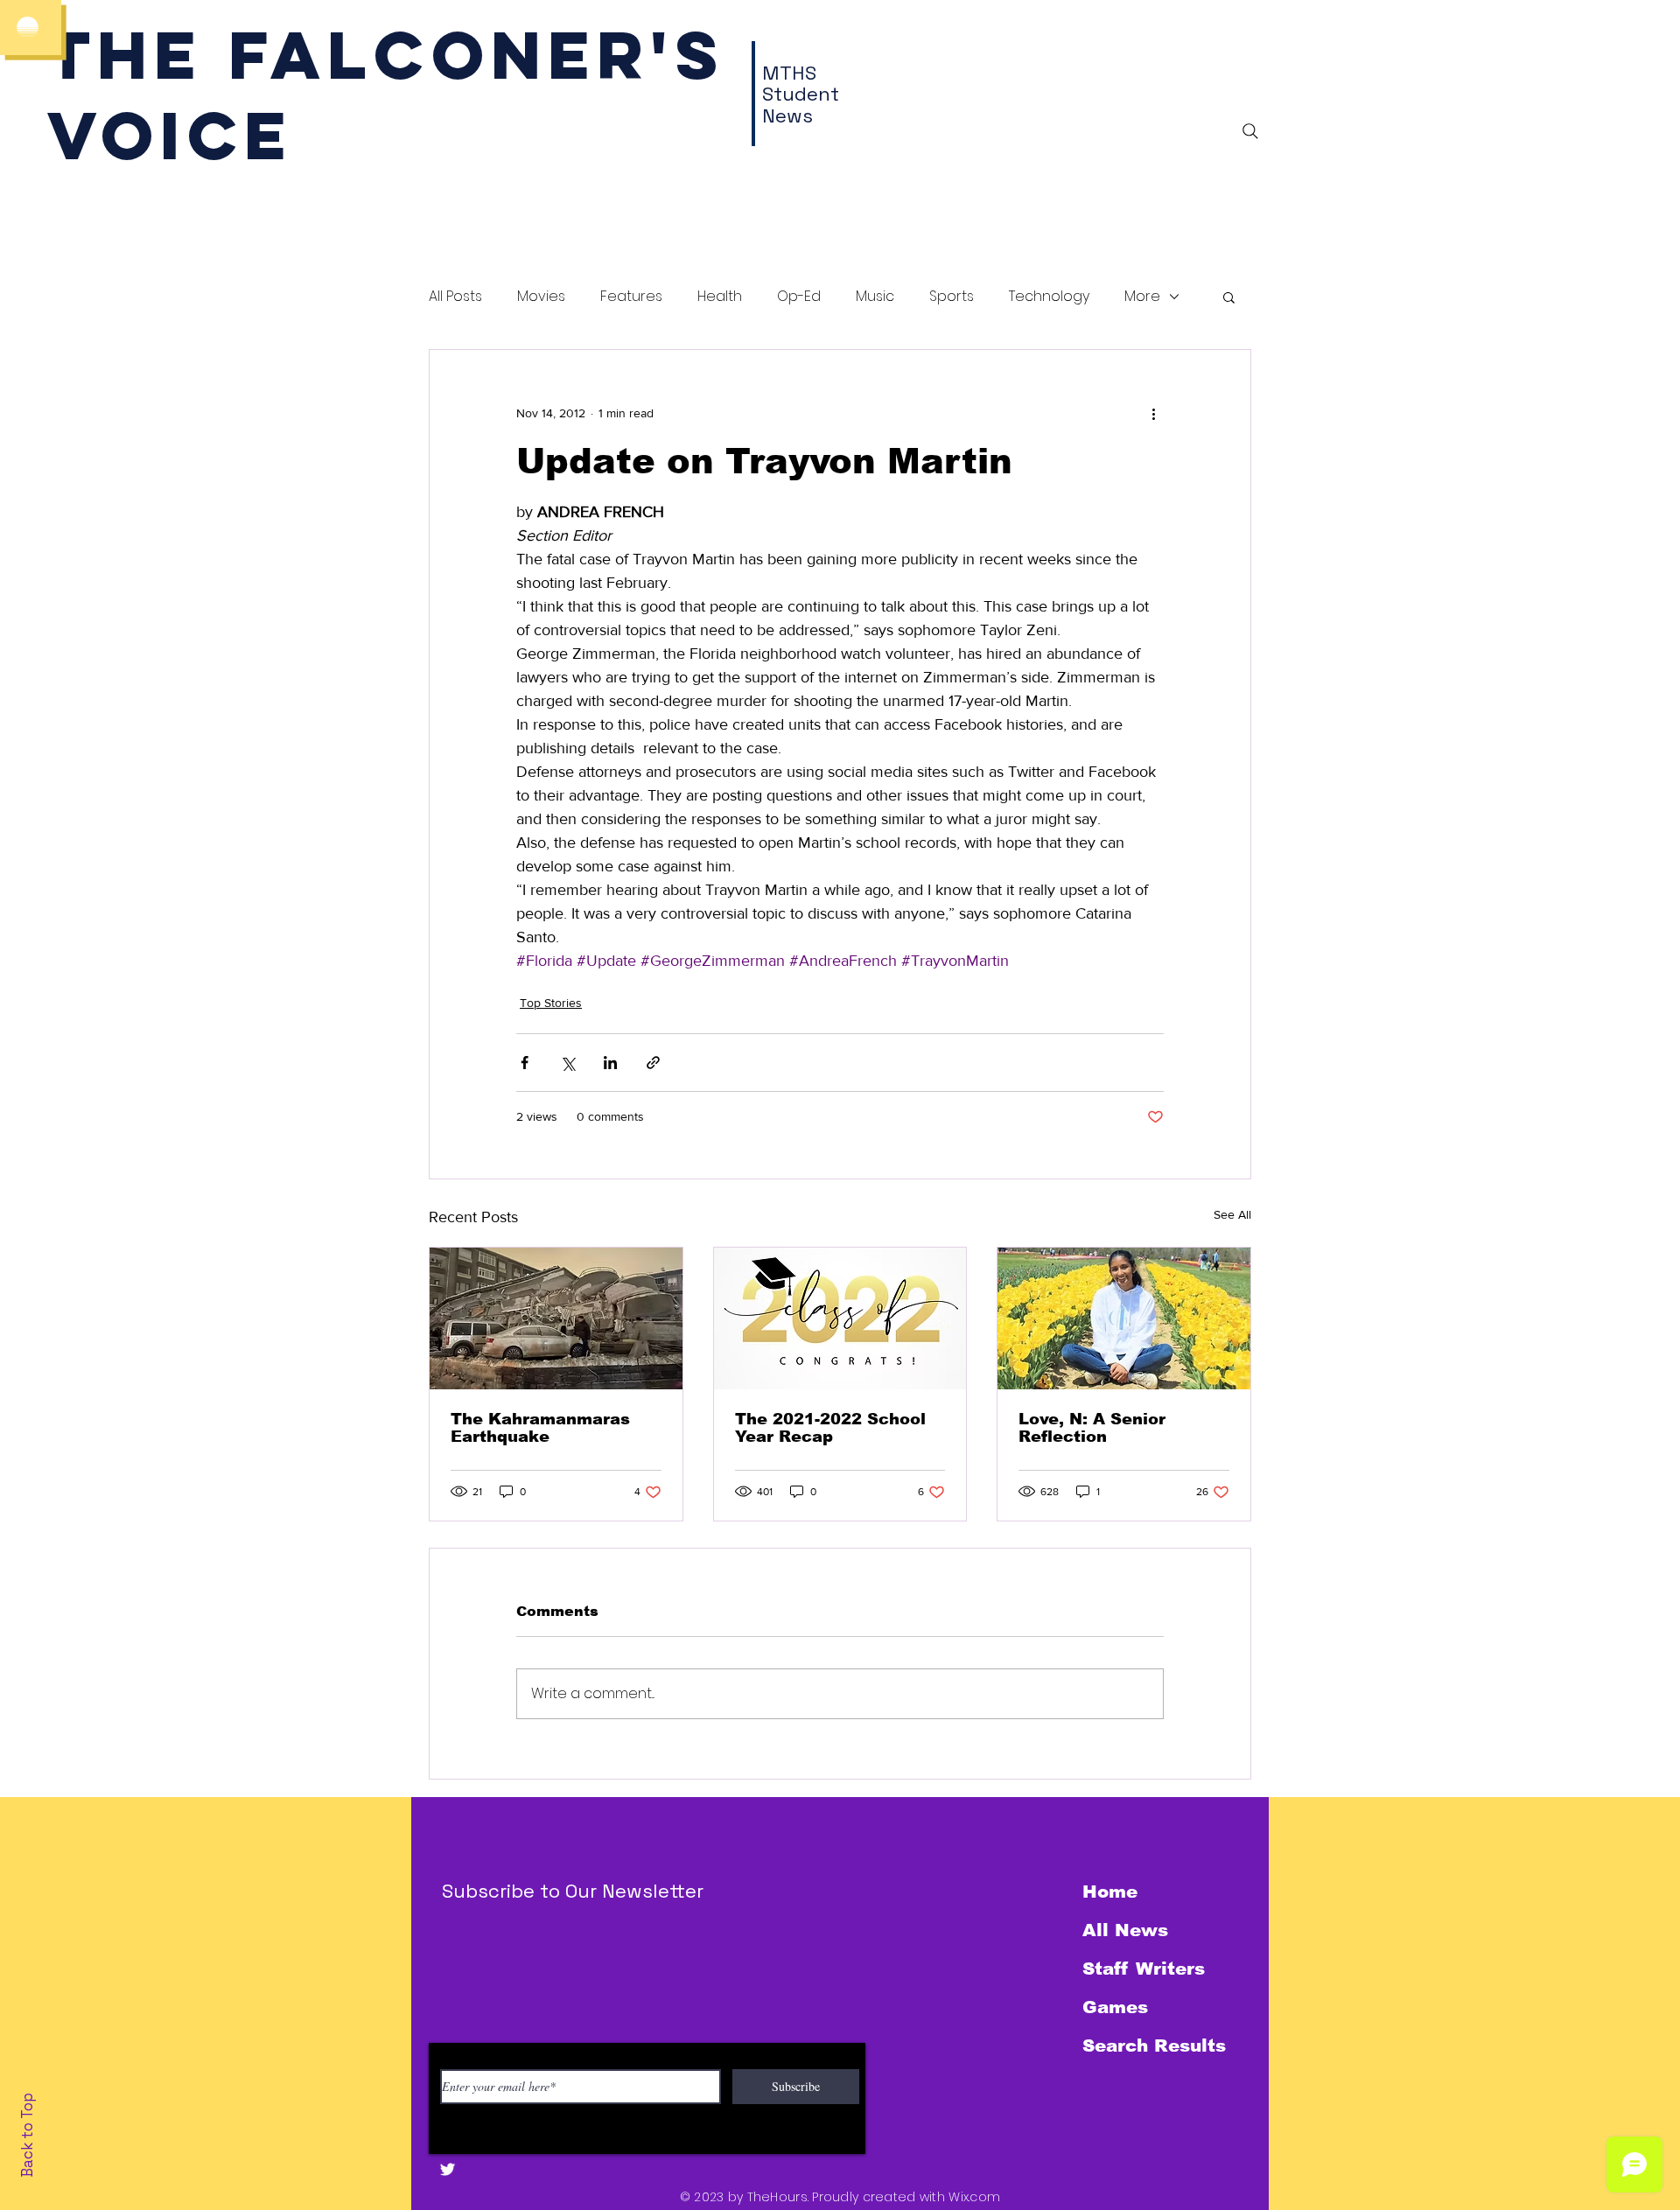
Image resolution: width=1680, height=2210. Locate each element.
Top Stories (551, 1003)
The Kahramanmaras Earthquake (540, 1428)
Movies (541, 297)
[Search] (1250, 131)
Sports (952, 297)
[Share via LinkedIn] (610, 1063)
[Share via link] (653, 1063)
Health (720, 297)
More (1142, 297)
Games (1115, 2007)
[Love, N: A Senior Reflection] (1124, 1318)
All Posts (455, 297)
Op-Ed (799, 297)
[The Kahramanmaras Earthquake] (556, 1318)
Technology (1049, 297)
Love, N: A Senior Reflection (1092, 1428)
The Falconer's (386, 55)
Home (1110, 1892)
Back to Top (27, 2135)
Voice (170, 135)
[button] (1229, 297)
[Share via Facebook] (525, 1063)
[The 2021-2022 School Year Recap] (840, 1318)
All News (1125, 1930)
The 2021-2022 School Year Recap (830, 1428)
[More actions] (1153, 413)
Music (875, 297)
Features (631, 297)
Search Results (1154, 2046)
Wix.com (974, 2197)
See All (1232, 1214)
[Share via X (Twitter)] (567, 1063)
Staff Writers (1144, 1969)
